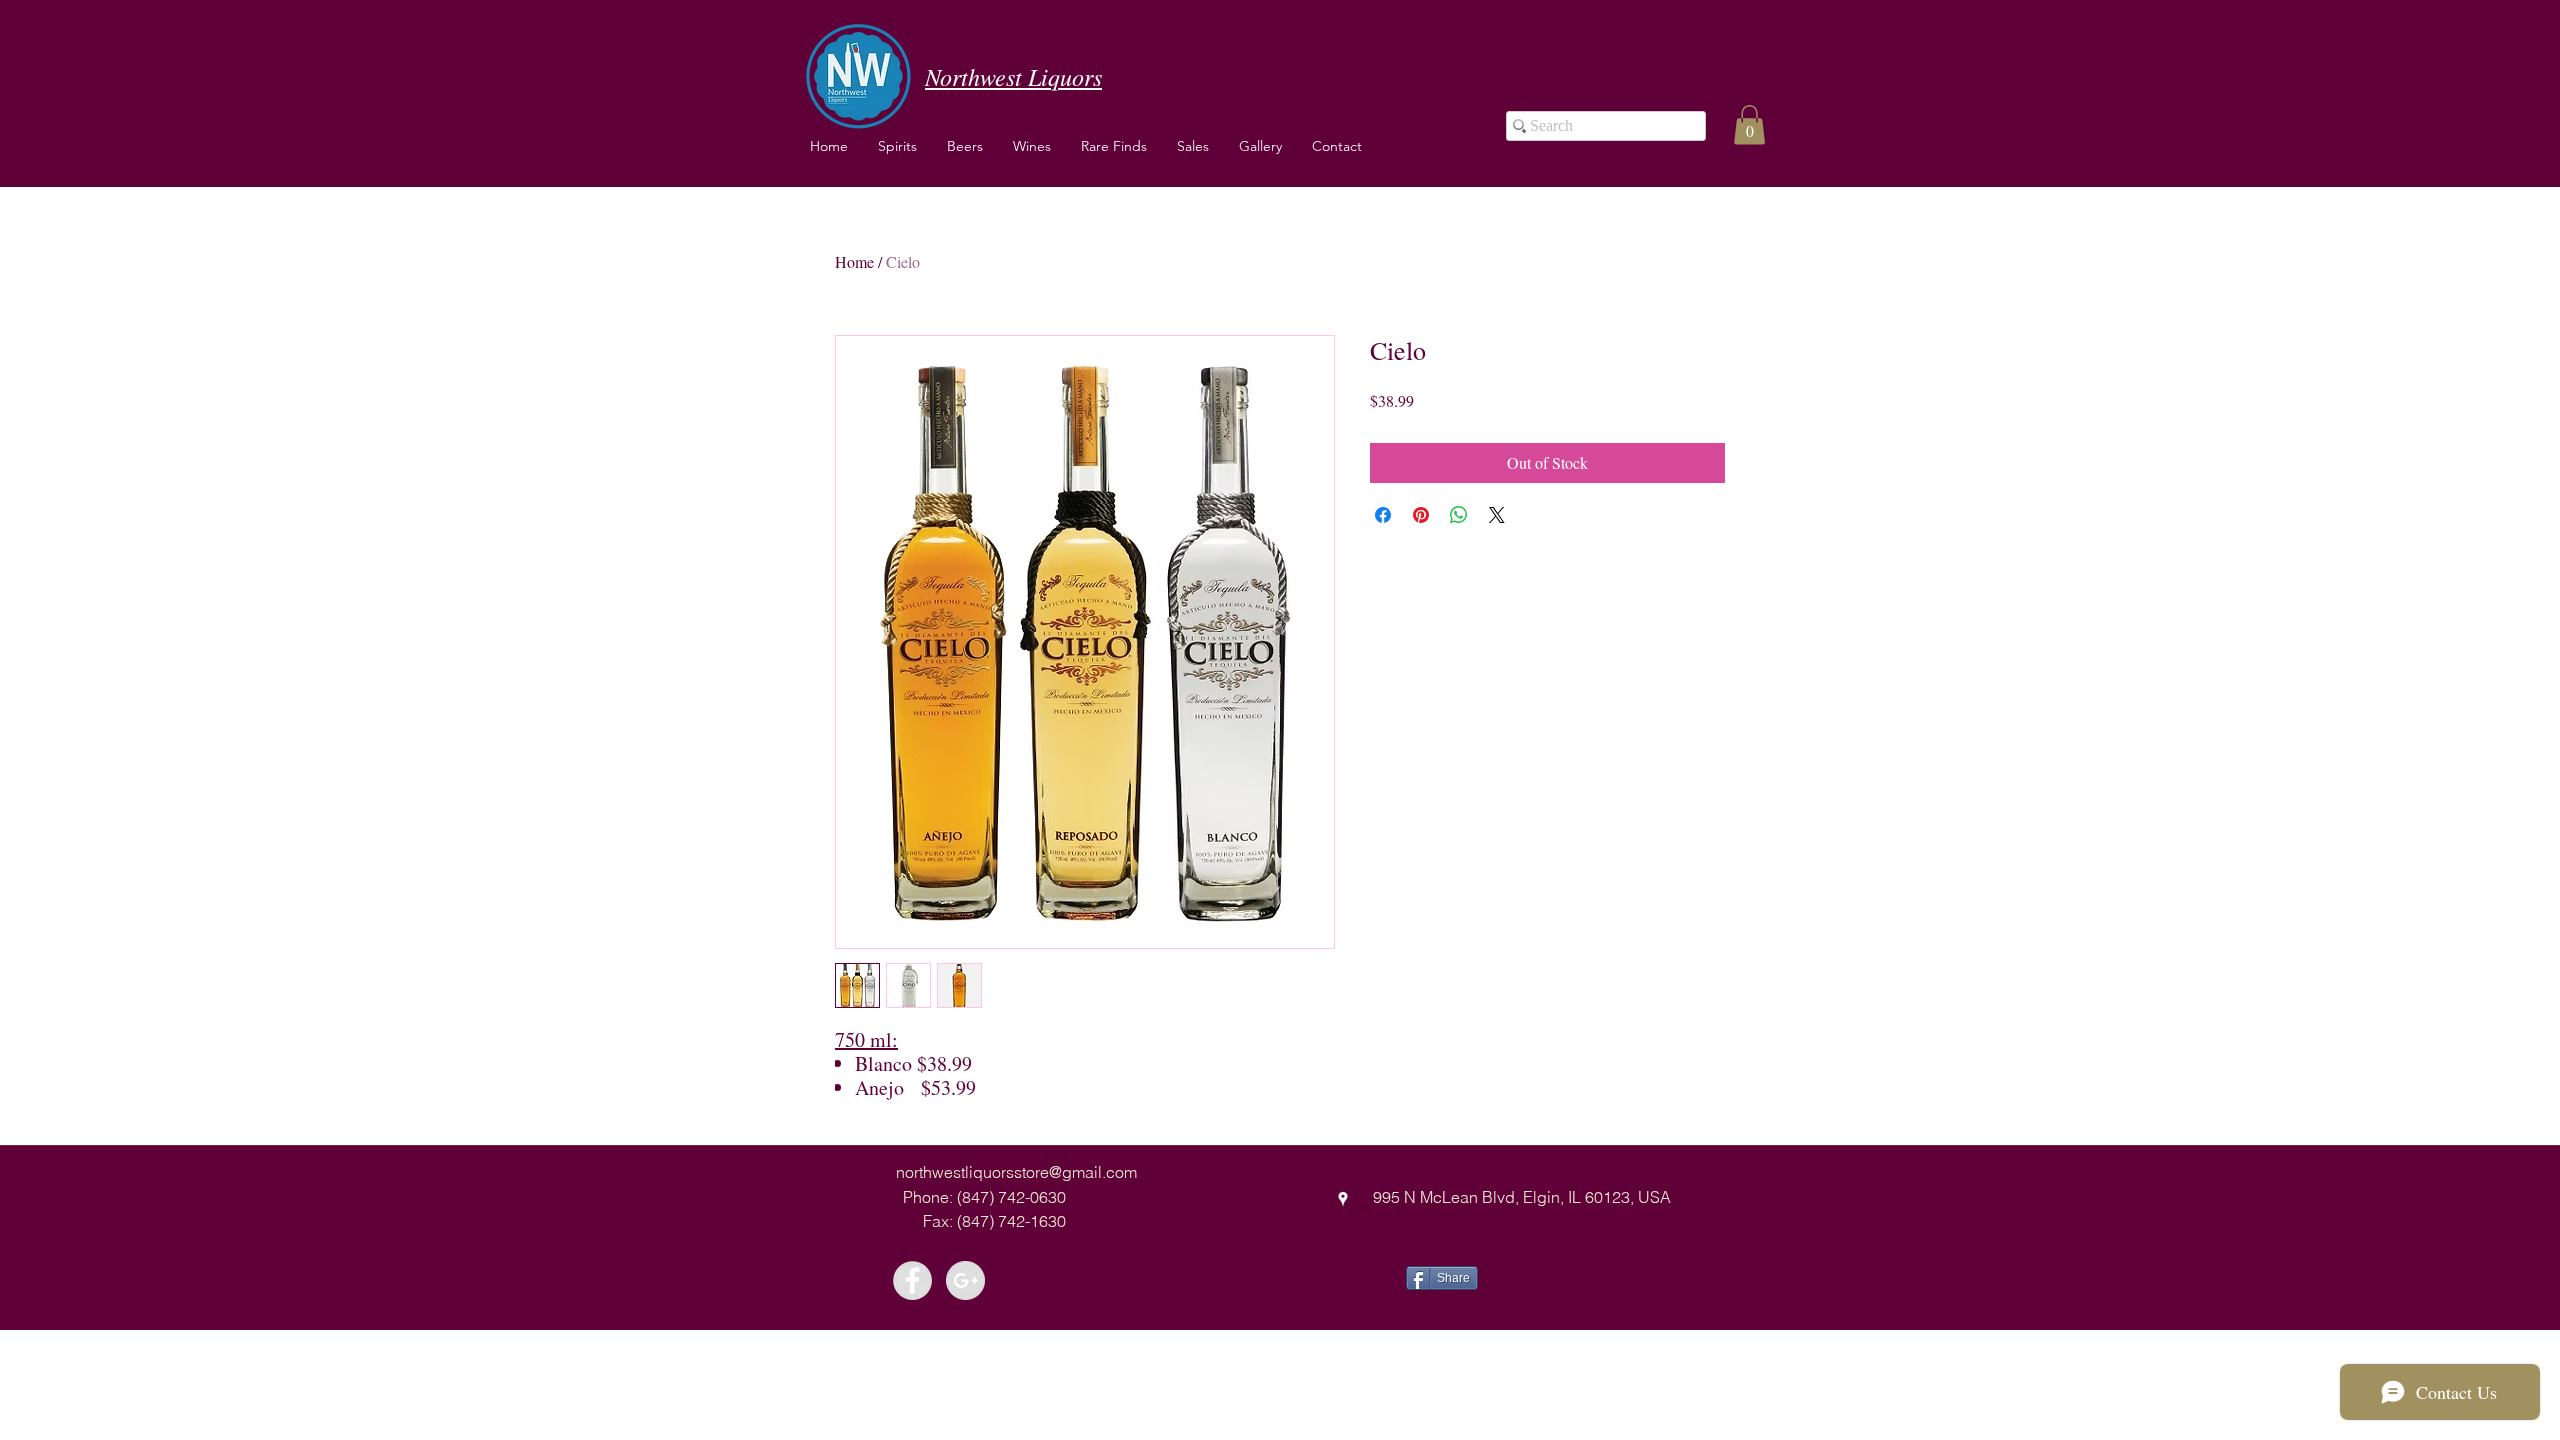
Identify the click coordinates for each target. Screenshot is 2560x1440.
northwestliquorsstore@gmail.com (1016, 1172)
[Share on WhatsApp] (1459, 515)
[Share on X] (1497, 515)
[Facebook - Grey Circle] (912, 1280)
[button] (1032, 146)
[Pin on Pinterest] (1421, 515)
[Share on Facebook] (1383, 515)
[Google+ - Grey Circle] (965, 1280)
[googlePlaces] (1343, 1199)
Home (854, 261)
